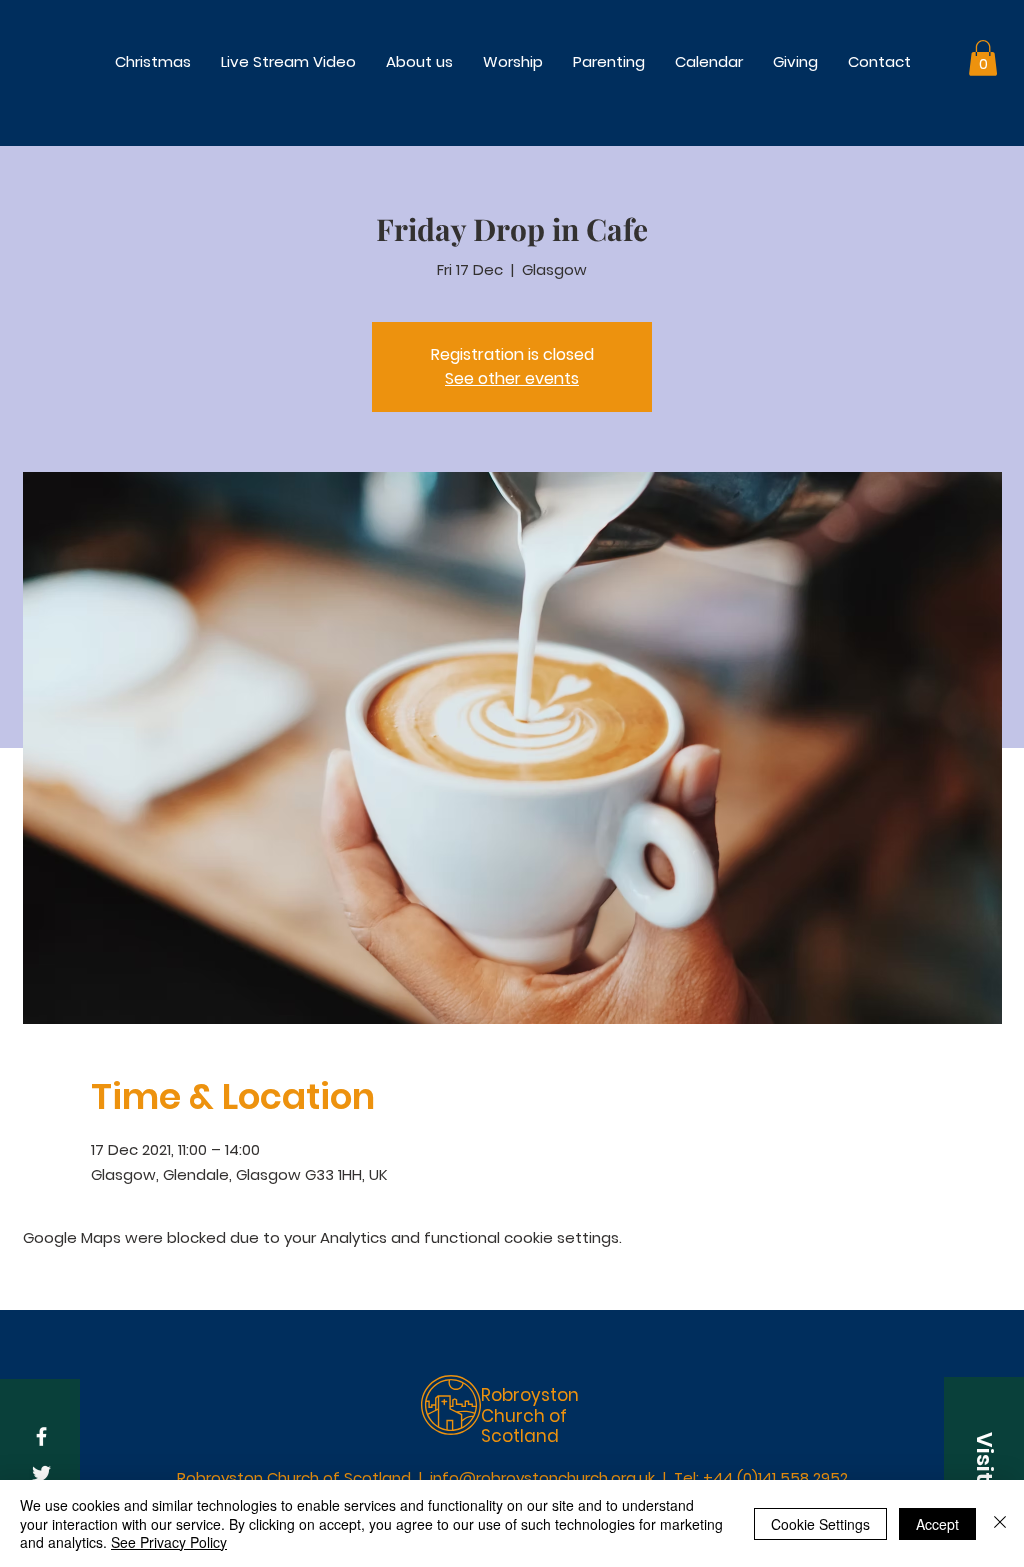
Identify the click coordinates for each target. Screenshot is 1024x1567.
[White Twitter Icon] (41, 1473)
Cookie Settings (820, 1524)
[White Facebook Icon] (41, 1436)
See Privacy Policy (169, 1542)
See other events (512, 378)
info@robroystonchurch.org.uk (542, 1477)
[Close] (1000, 1523)
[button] (513, 61)
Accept (937, 1524)
